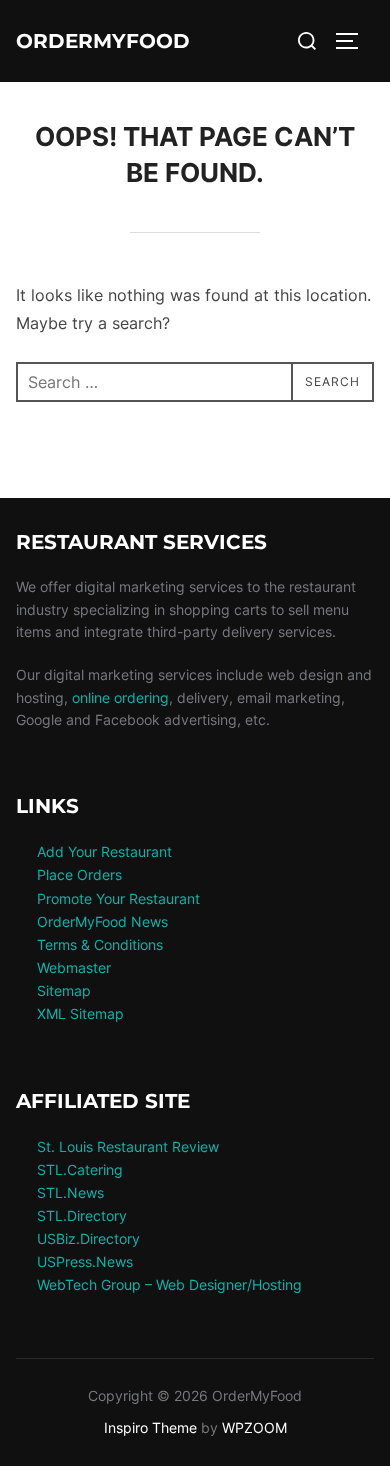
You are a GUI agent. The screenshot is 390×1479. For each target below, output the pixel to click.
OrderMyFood (103, 41)
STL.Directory (82, 1215)
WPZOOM (254, 1427)
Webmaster (74, 967)
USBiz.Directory (88, 1238)
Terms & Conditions (100, 944)
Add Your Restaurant (104, 851)
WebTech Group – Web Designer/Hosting (169, 1284)
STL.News (70, 1192)
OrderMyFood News (102, 921)
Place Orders (79, 874)
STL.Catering (80, 1169)
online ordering (120, 697)
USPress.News (85, 1261)
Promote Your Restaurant (118, 898)
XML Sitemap (80, 1013)
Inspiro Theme (150, 1427)
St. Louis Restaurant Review (128, 1146)
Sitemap (64, 990)
